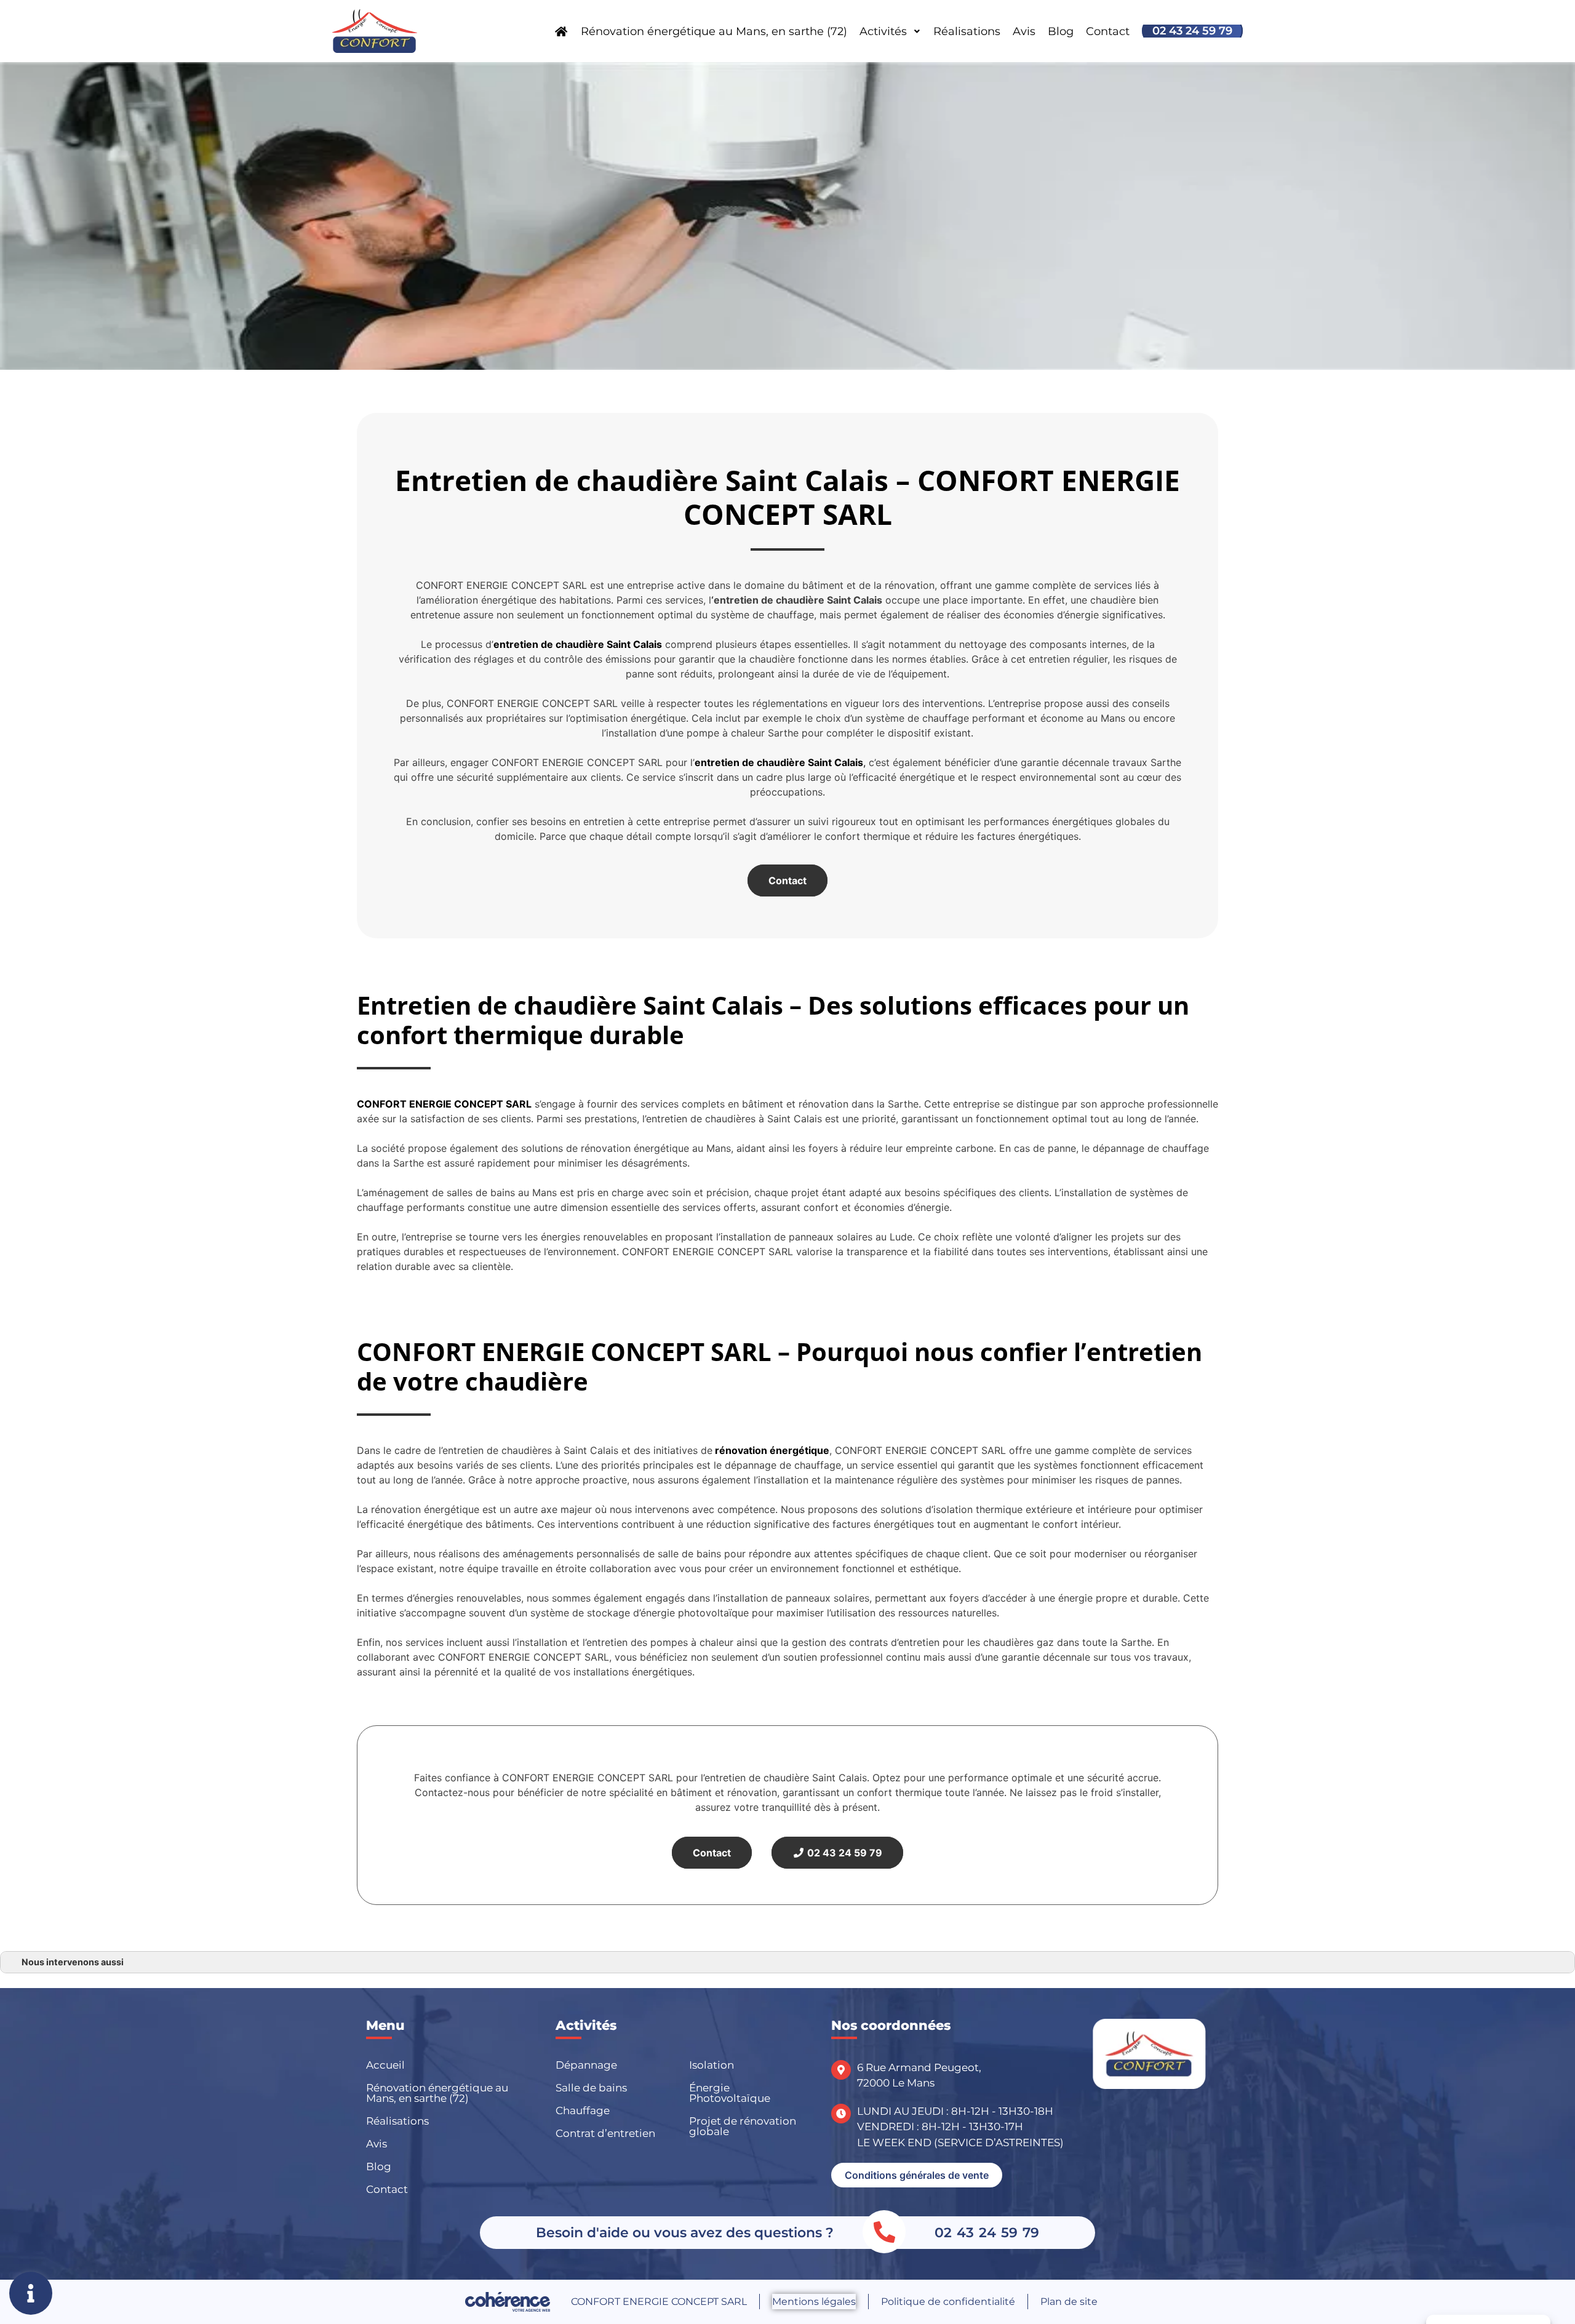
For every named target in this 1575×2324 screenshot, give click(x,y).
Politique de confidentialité (948, 2302)
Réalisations (967, 31)
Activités (883, 31)
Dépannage (586, 2065)
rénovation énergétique (771, 1450)
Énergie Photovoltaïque (730, 2093)
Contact (1108, 31)
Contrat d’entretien (605, 2133)
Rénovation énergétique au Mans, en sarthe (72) (714, 31)
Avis (1024, 31)
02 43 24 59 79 (1192, 31)
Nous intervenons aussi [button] (73, 1962)
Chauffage (583, 2110)
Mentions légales (814, 2302)
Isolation (712, 2065)
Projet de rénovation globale (743, 2126)
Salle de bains (591, 2088)
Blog (1061, 31)
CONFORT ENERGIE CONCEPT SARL (444, 1104)
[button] (917, 2175)
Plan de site (1069, 2302)
